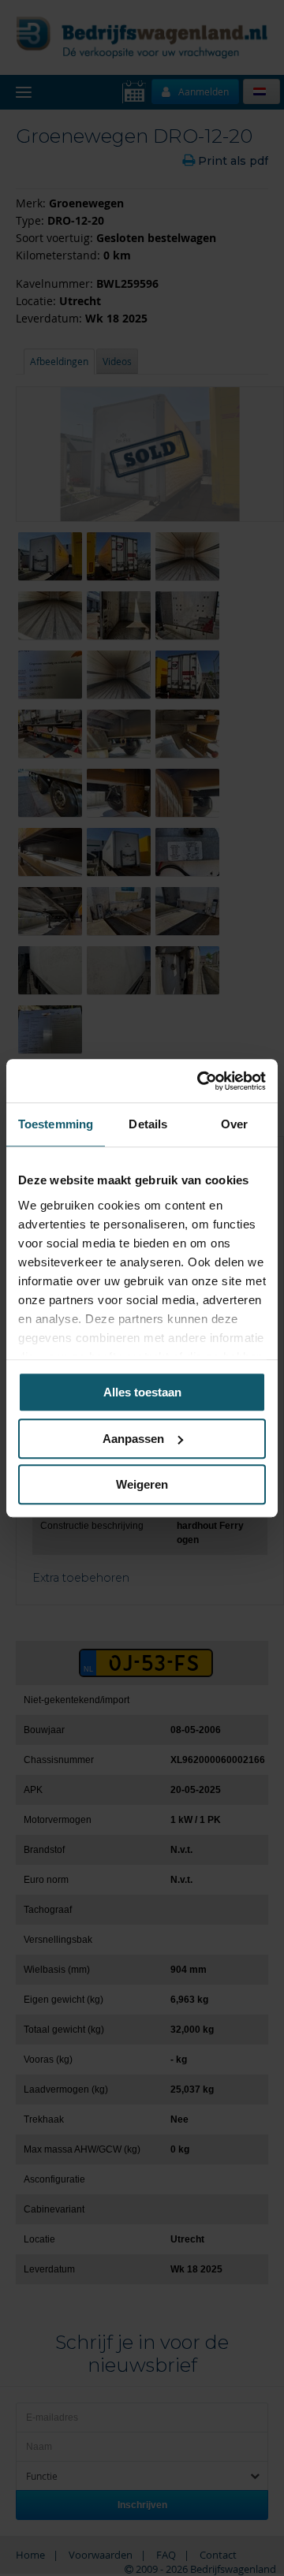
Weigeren (142, 1484)
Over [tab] (234, 1124)
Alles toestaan (142, 1392)
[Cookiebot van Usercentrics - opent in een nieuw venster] (200, 1081)
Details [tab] (148, 1124)
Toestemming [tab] (56, 1124)
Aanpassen (133, 1439)
